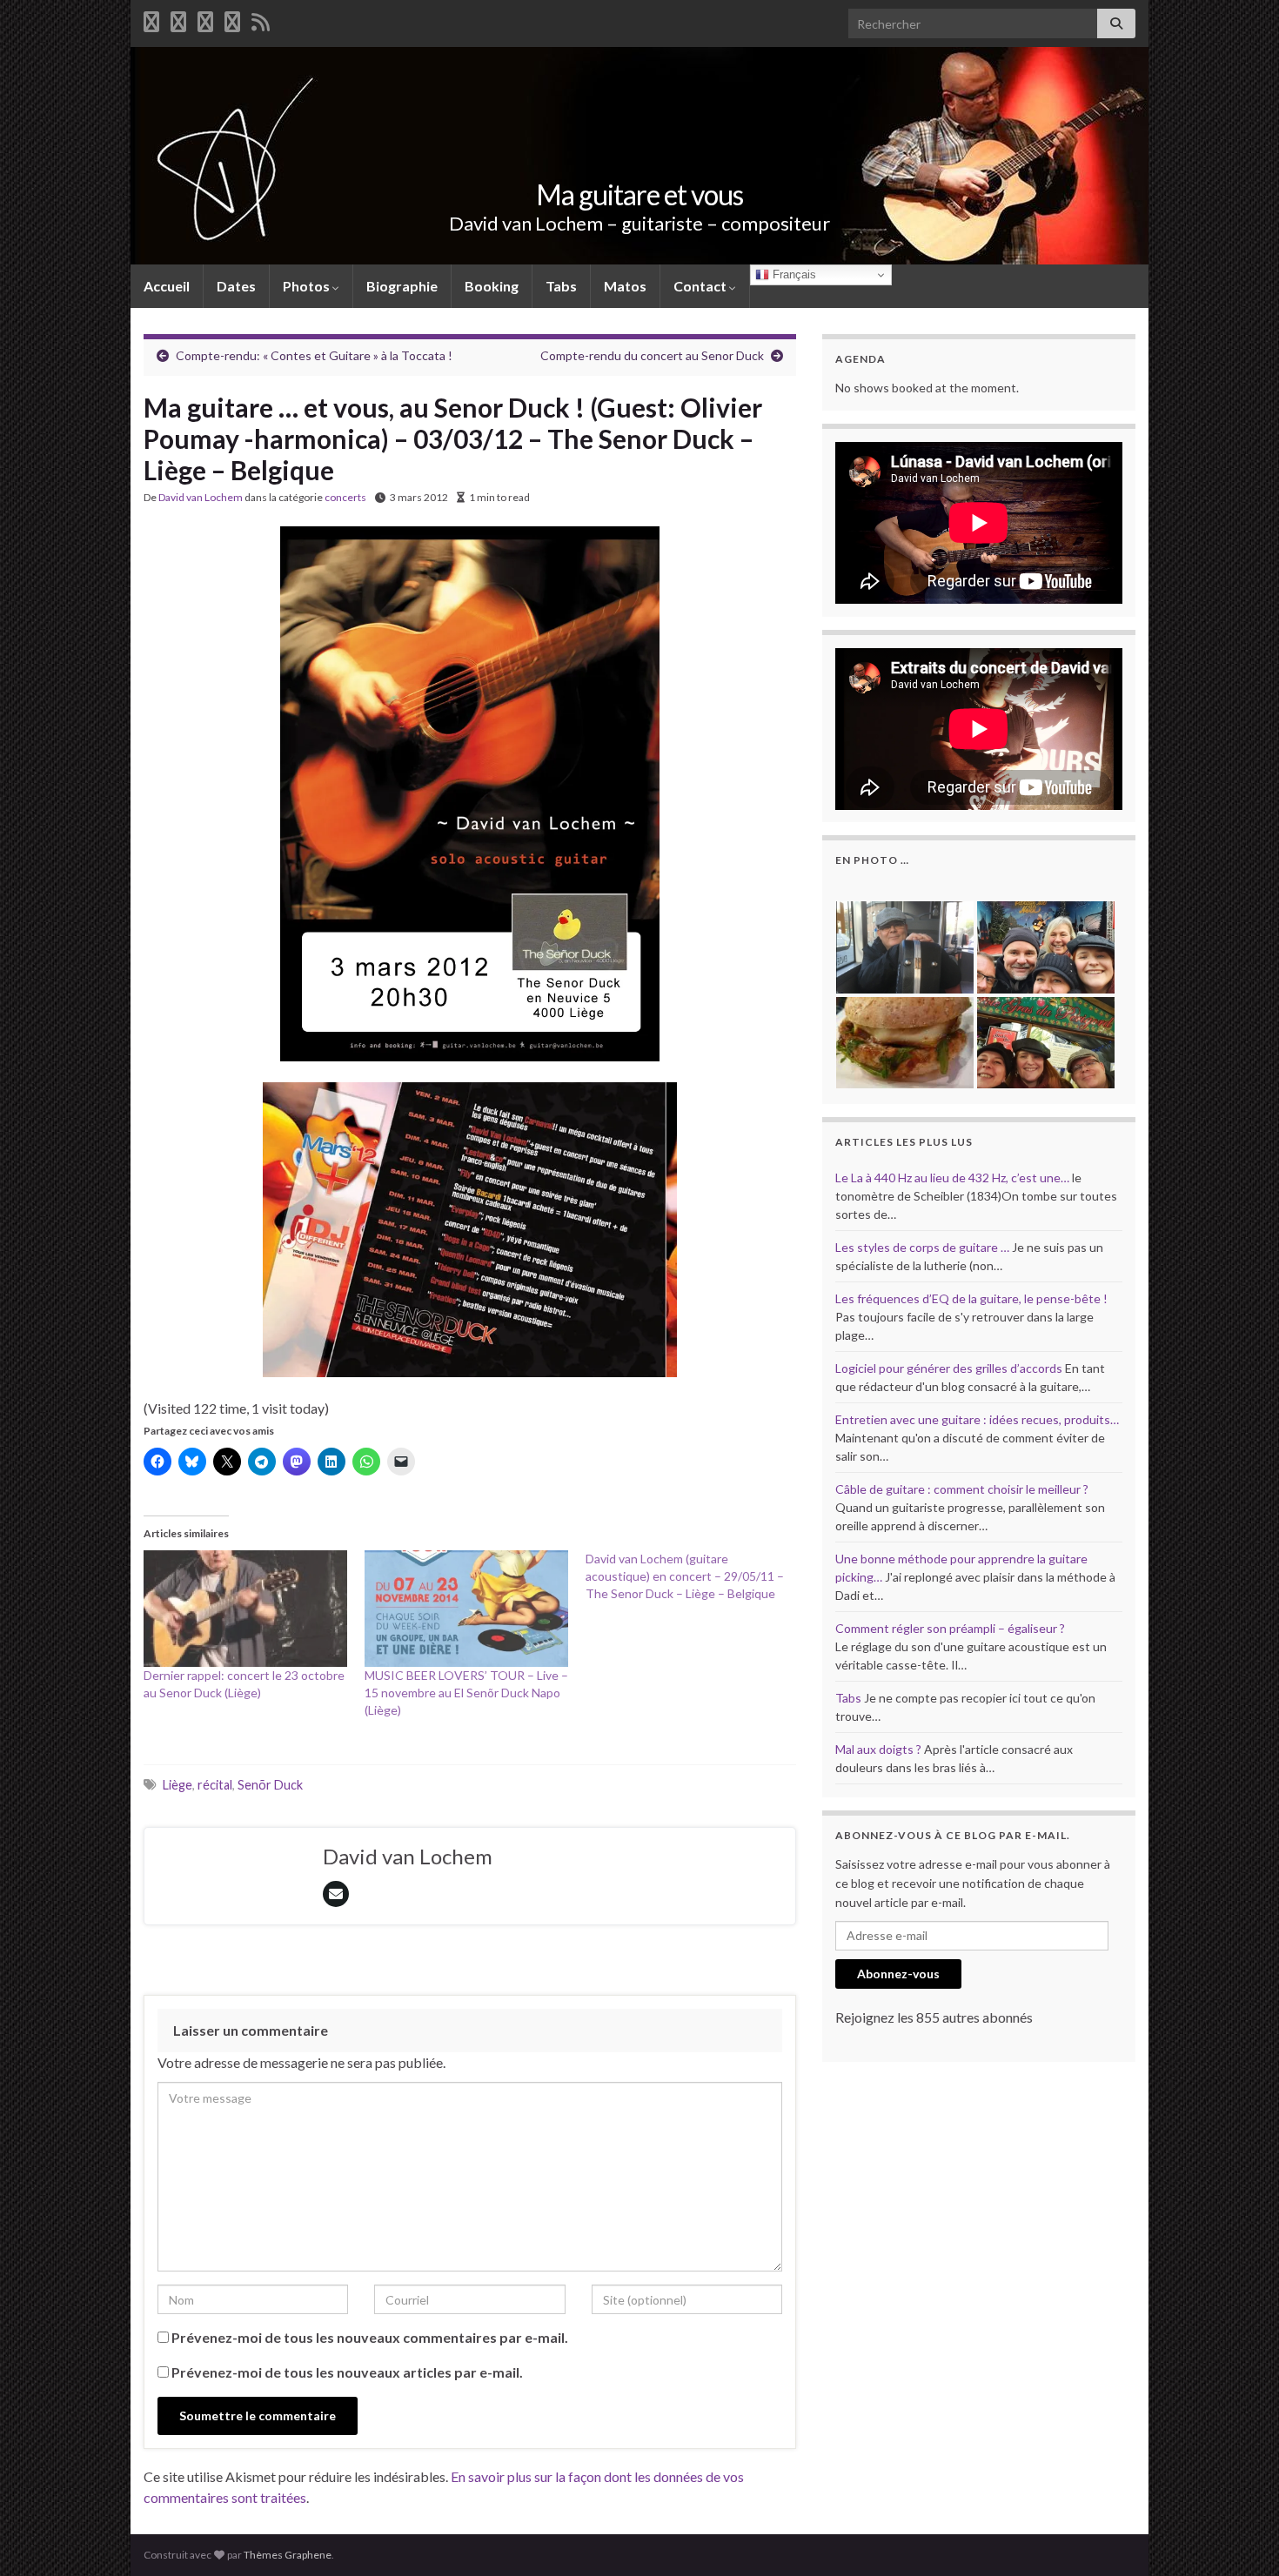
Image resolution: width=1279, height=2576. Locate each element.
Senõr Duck (270, 1785)
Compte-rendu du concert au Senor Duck (652, 355)
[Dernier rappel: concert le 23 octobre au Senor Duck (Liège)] (245, 1609)
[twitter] (178, 19)
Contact (701, 286)
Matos (625, 286)
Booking (492, 286)
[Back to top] (1240, 2537)
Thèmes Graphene (288, 2555)
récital (215, 1785)
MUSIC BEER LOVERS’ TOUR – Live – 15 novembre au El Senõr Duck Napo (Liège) (466, 1693)
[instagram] (232, 19)
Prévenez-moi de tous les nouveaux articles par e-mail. (347, 2372)
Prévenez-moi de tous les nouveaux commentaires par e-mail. (370, 2337)
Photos (308, 286)
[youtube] (205, 19)
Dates (236, 286)
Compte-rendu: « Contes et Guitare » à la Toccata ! (314, 355)
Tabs (561, 286)
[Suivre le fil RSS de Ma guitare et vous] (261, 19)
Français (793, 274)
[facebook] (151, 19)
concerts (345, 497)
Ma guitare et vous (639, 194)
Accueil (167, 286)
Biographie (402, 286)
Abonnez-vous (898, 1974)
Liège (177, 1785)
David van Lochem (201, 497)
